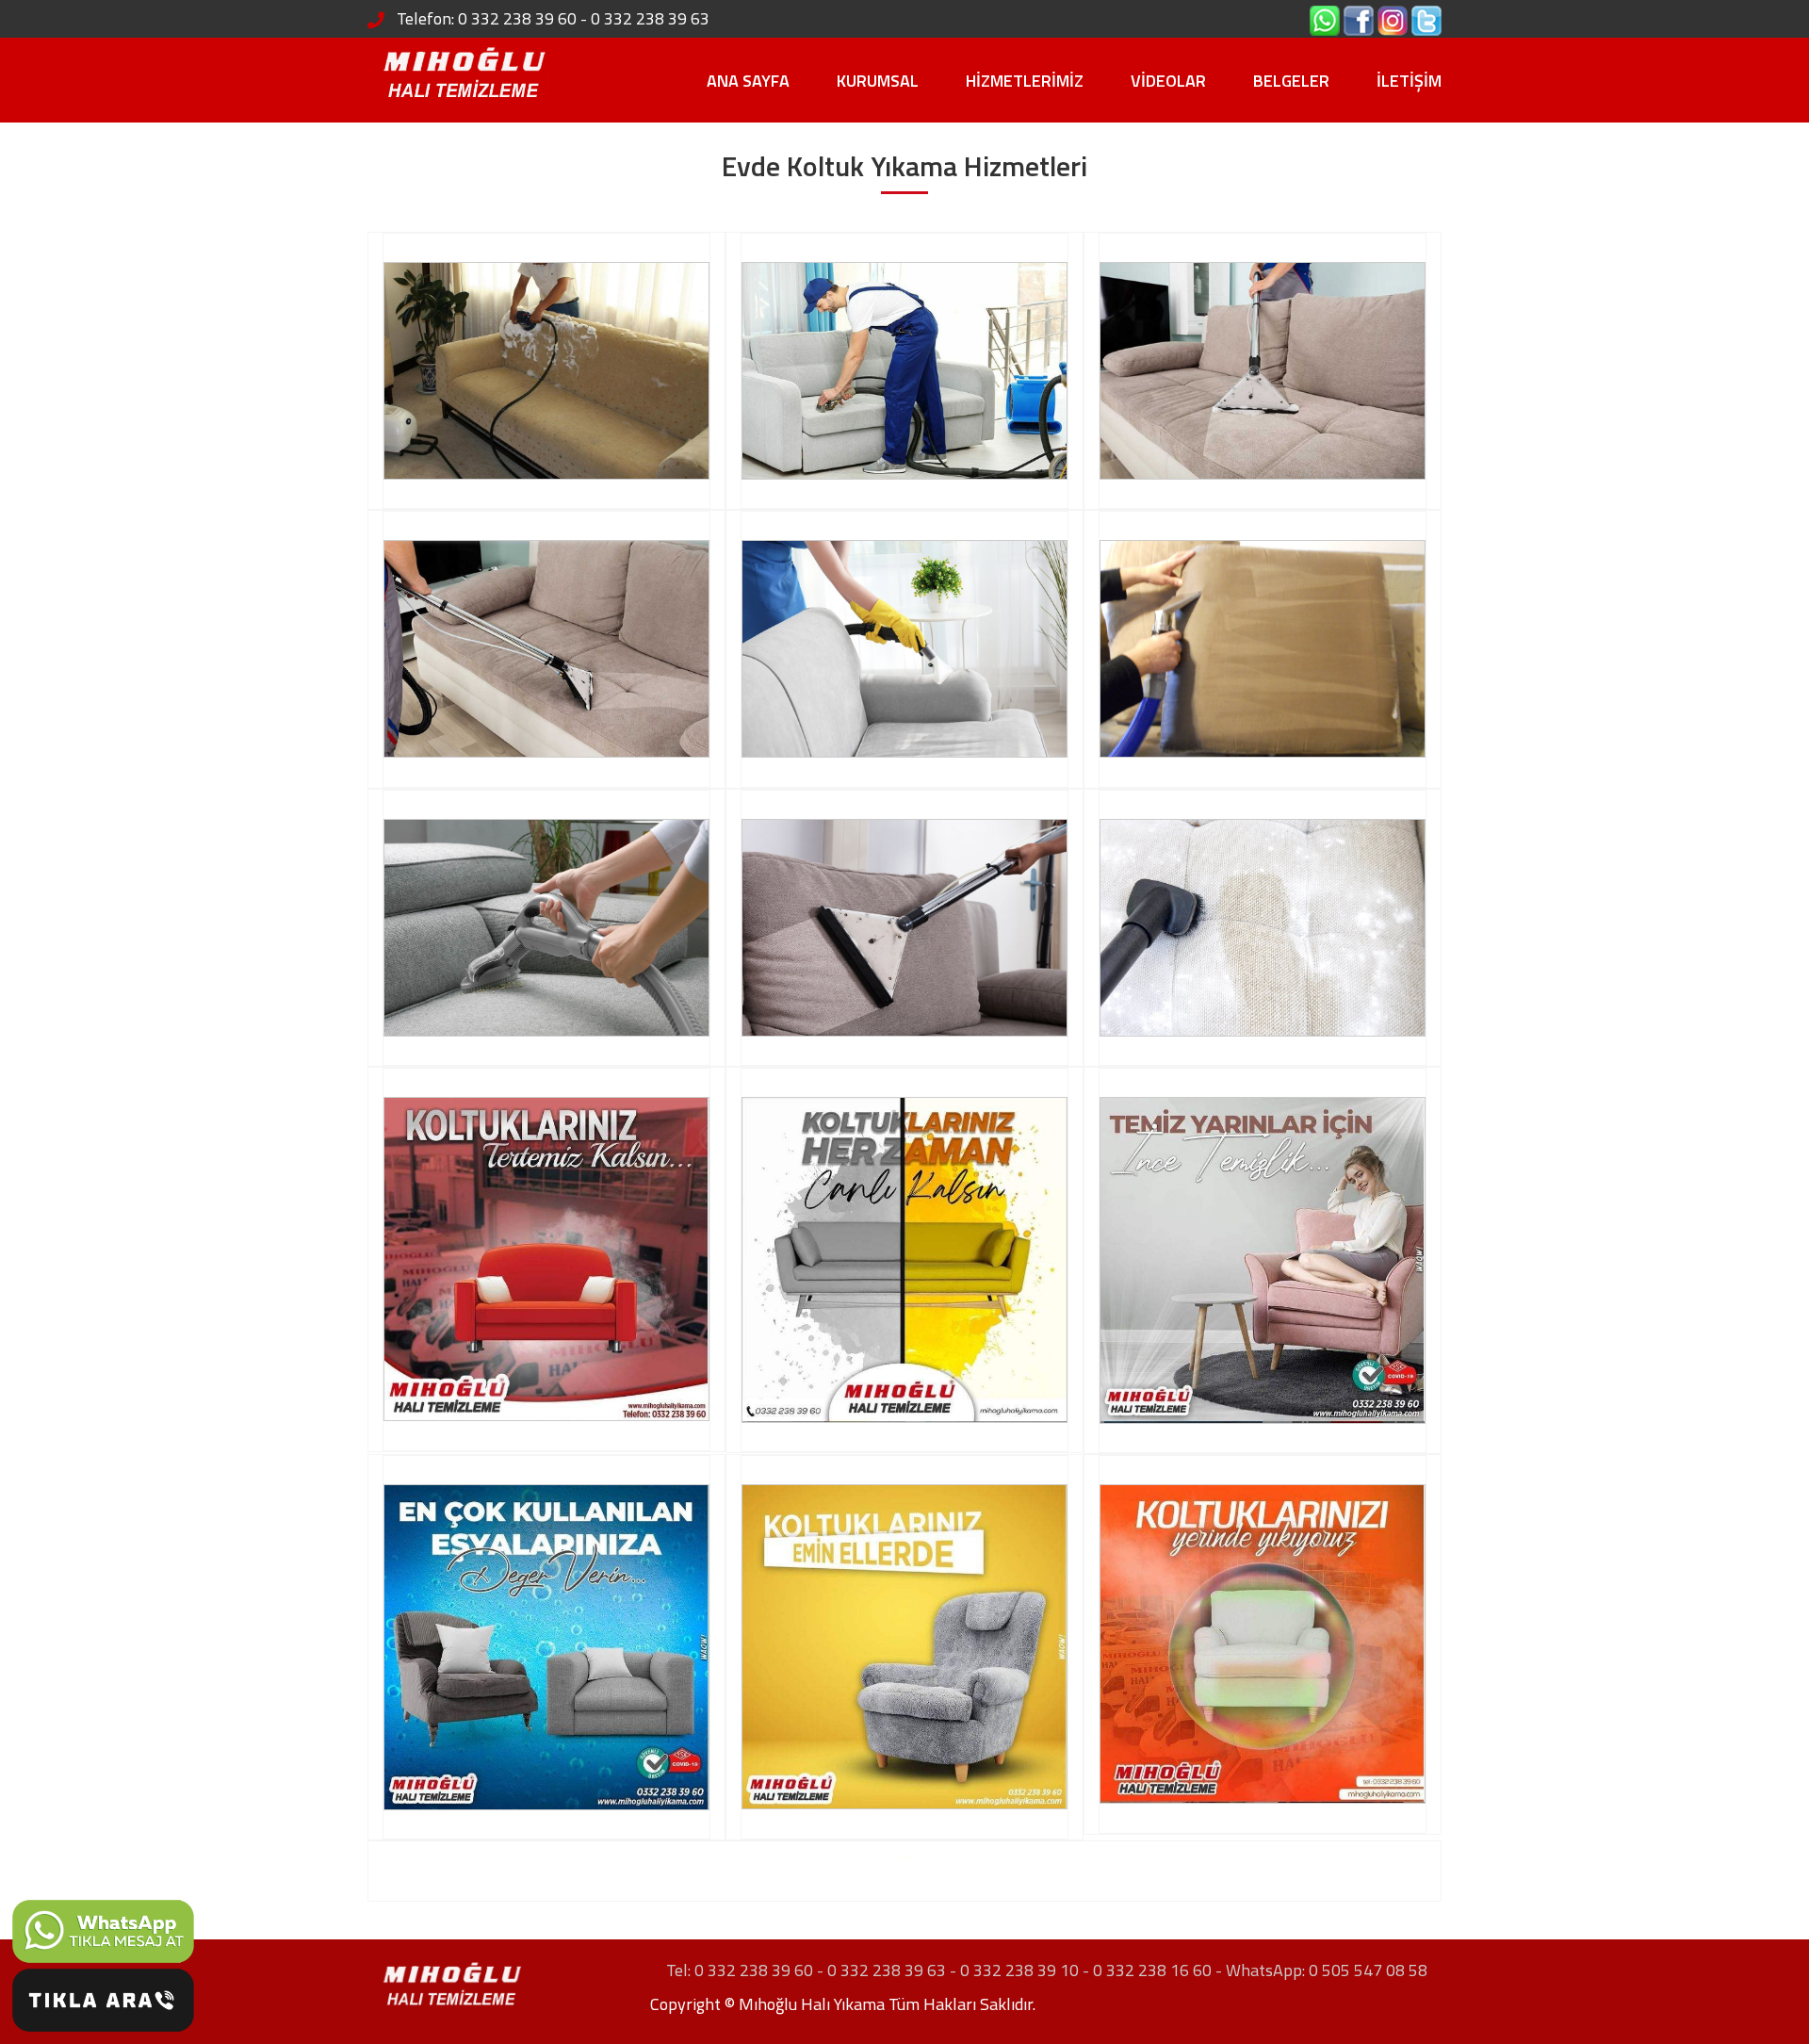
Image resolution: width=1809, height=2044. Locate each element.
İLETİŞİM (1409, 81)
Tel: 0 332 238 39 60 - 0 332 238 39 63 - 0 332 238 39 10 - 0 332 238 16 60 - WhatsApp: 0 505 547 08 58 (1047, 1970)
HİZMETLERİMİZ (1025, 81)
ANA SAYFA (748, 81)
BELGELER (1291, 81)
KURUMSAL (878, 81)
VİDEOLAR (1168, 81)
